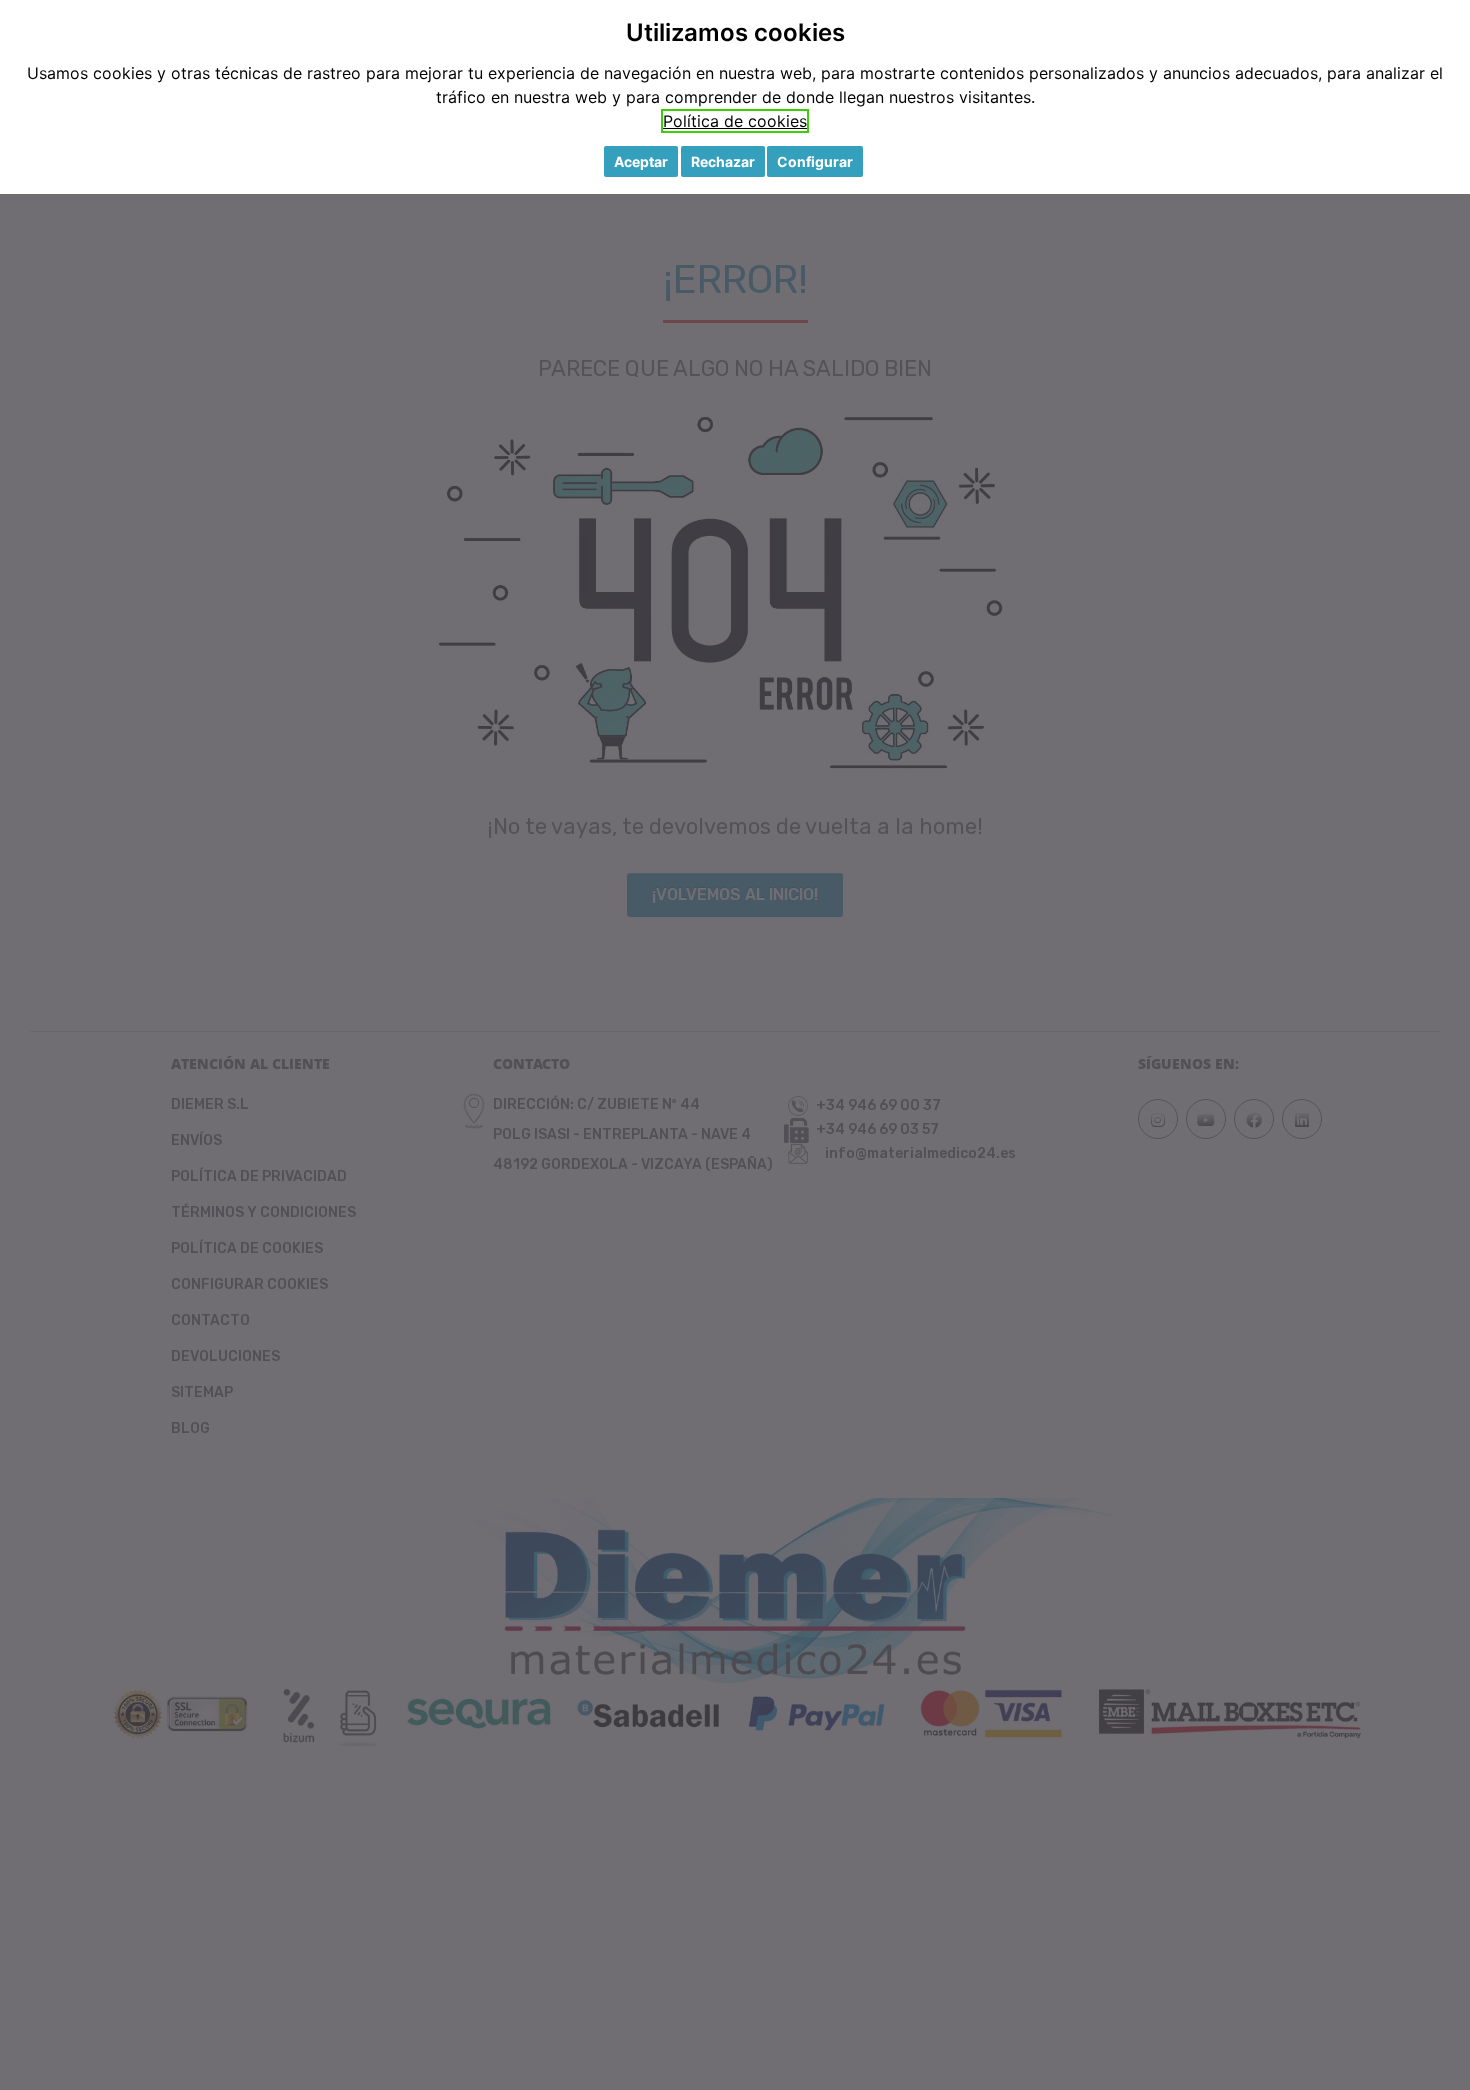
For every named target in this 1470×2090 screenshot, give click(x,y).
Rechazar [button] (723, 161)
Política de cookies (735, 121)
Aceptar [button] (641, 161)
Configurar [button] (815, 161)
